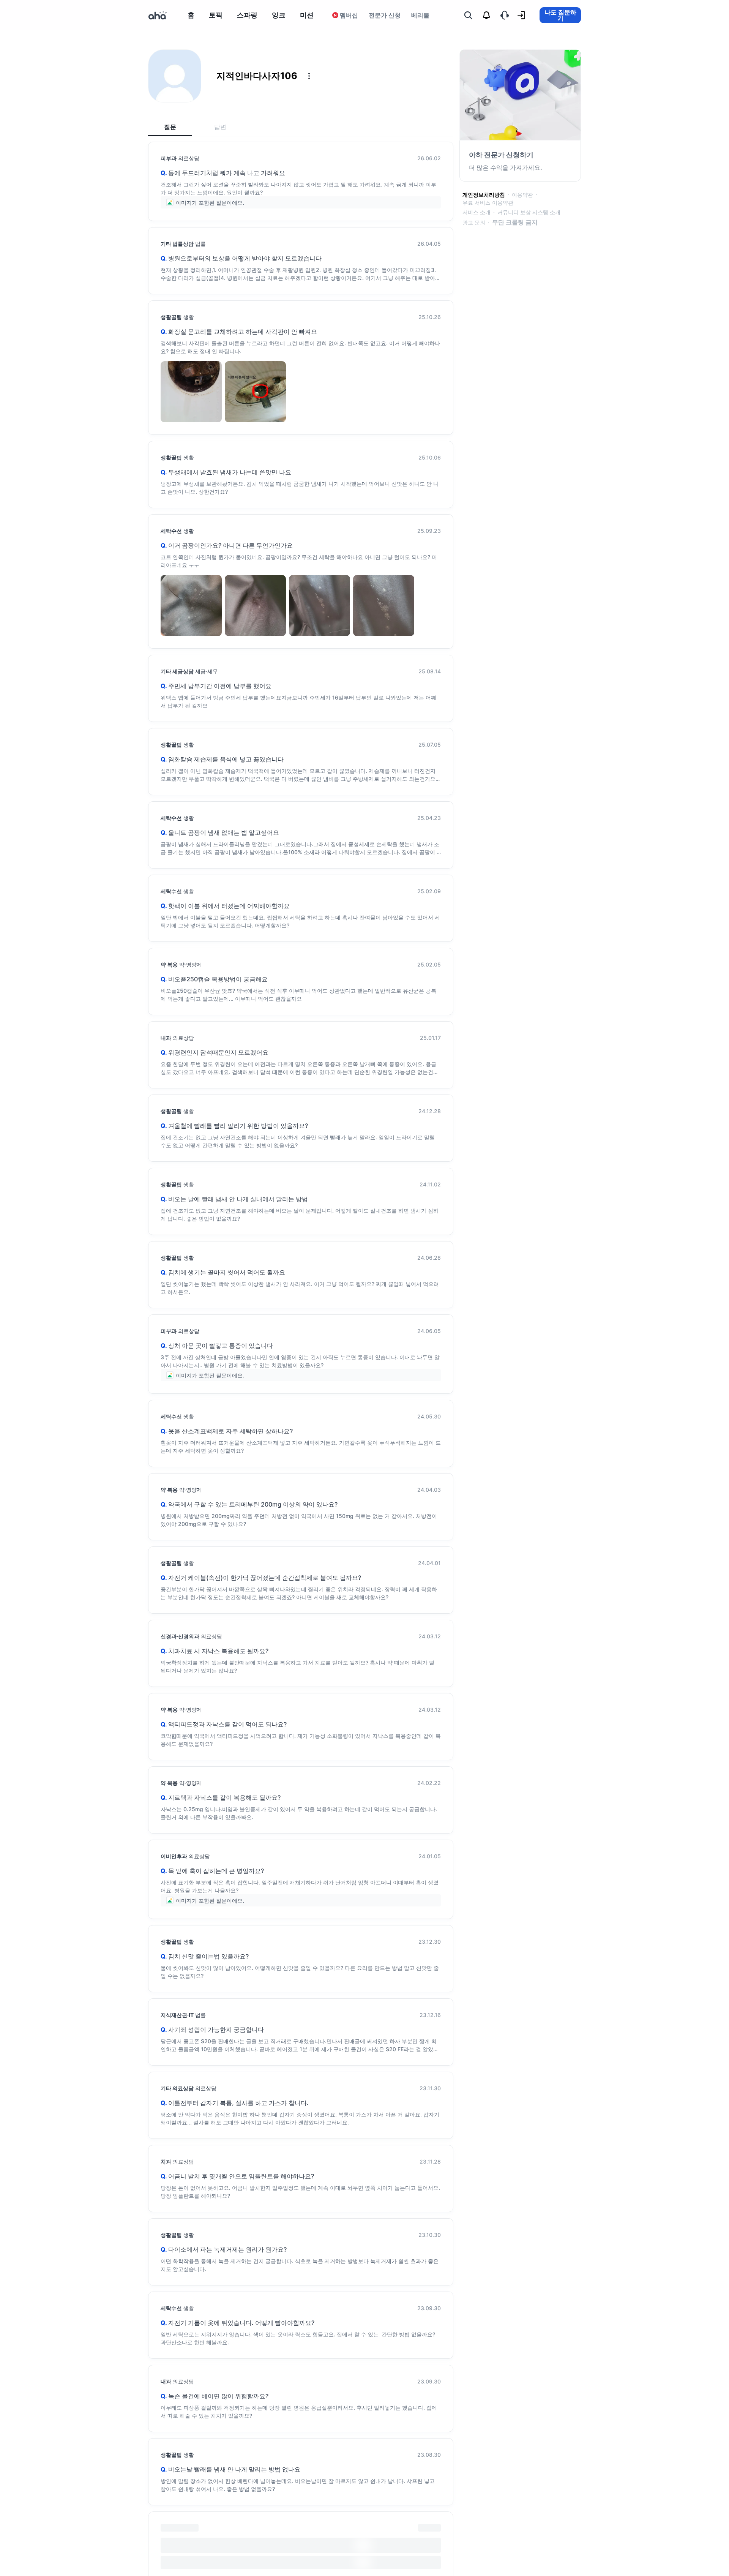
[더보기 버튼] (309, 76)
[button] (309, 76)
